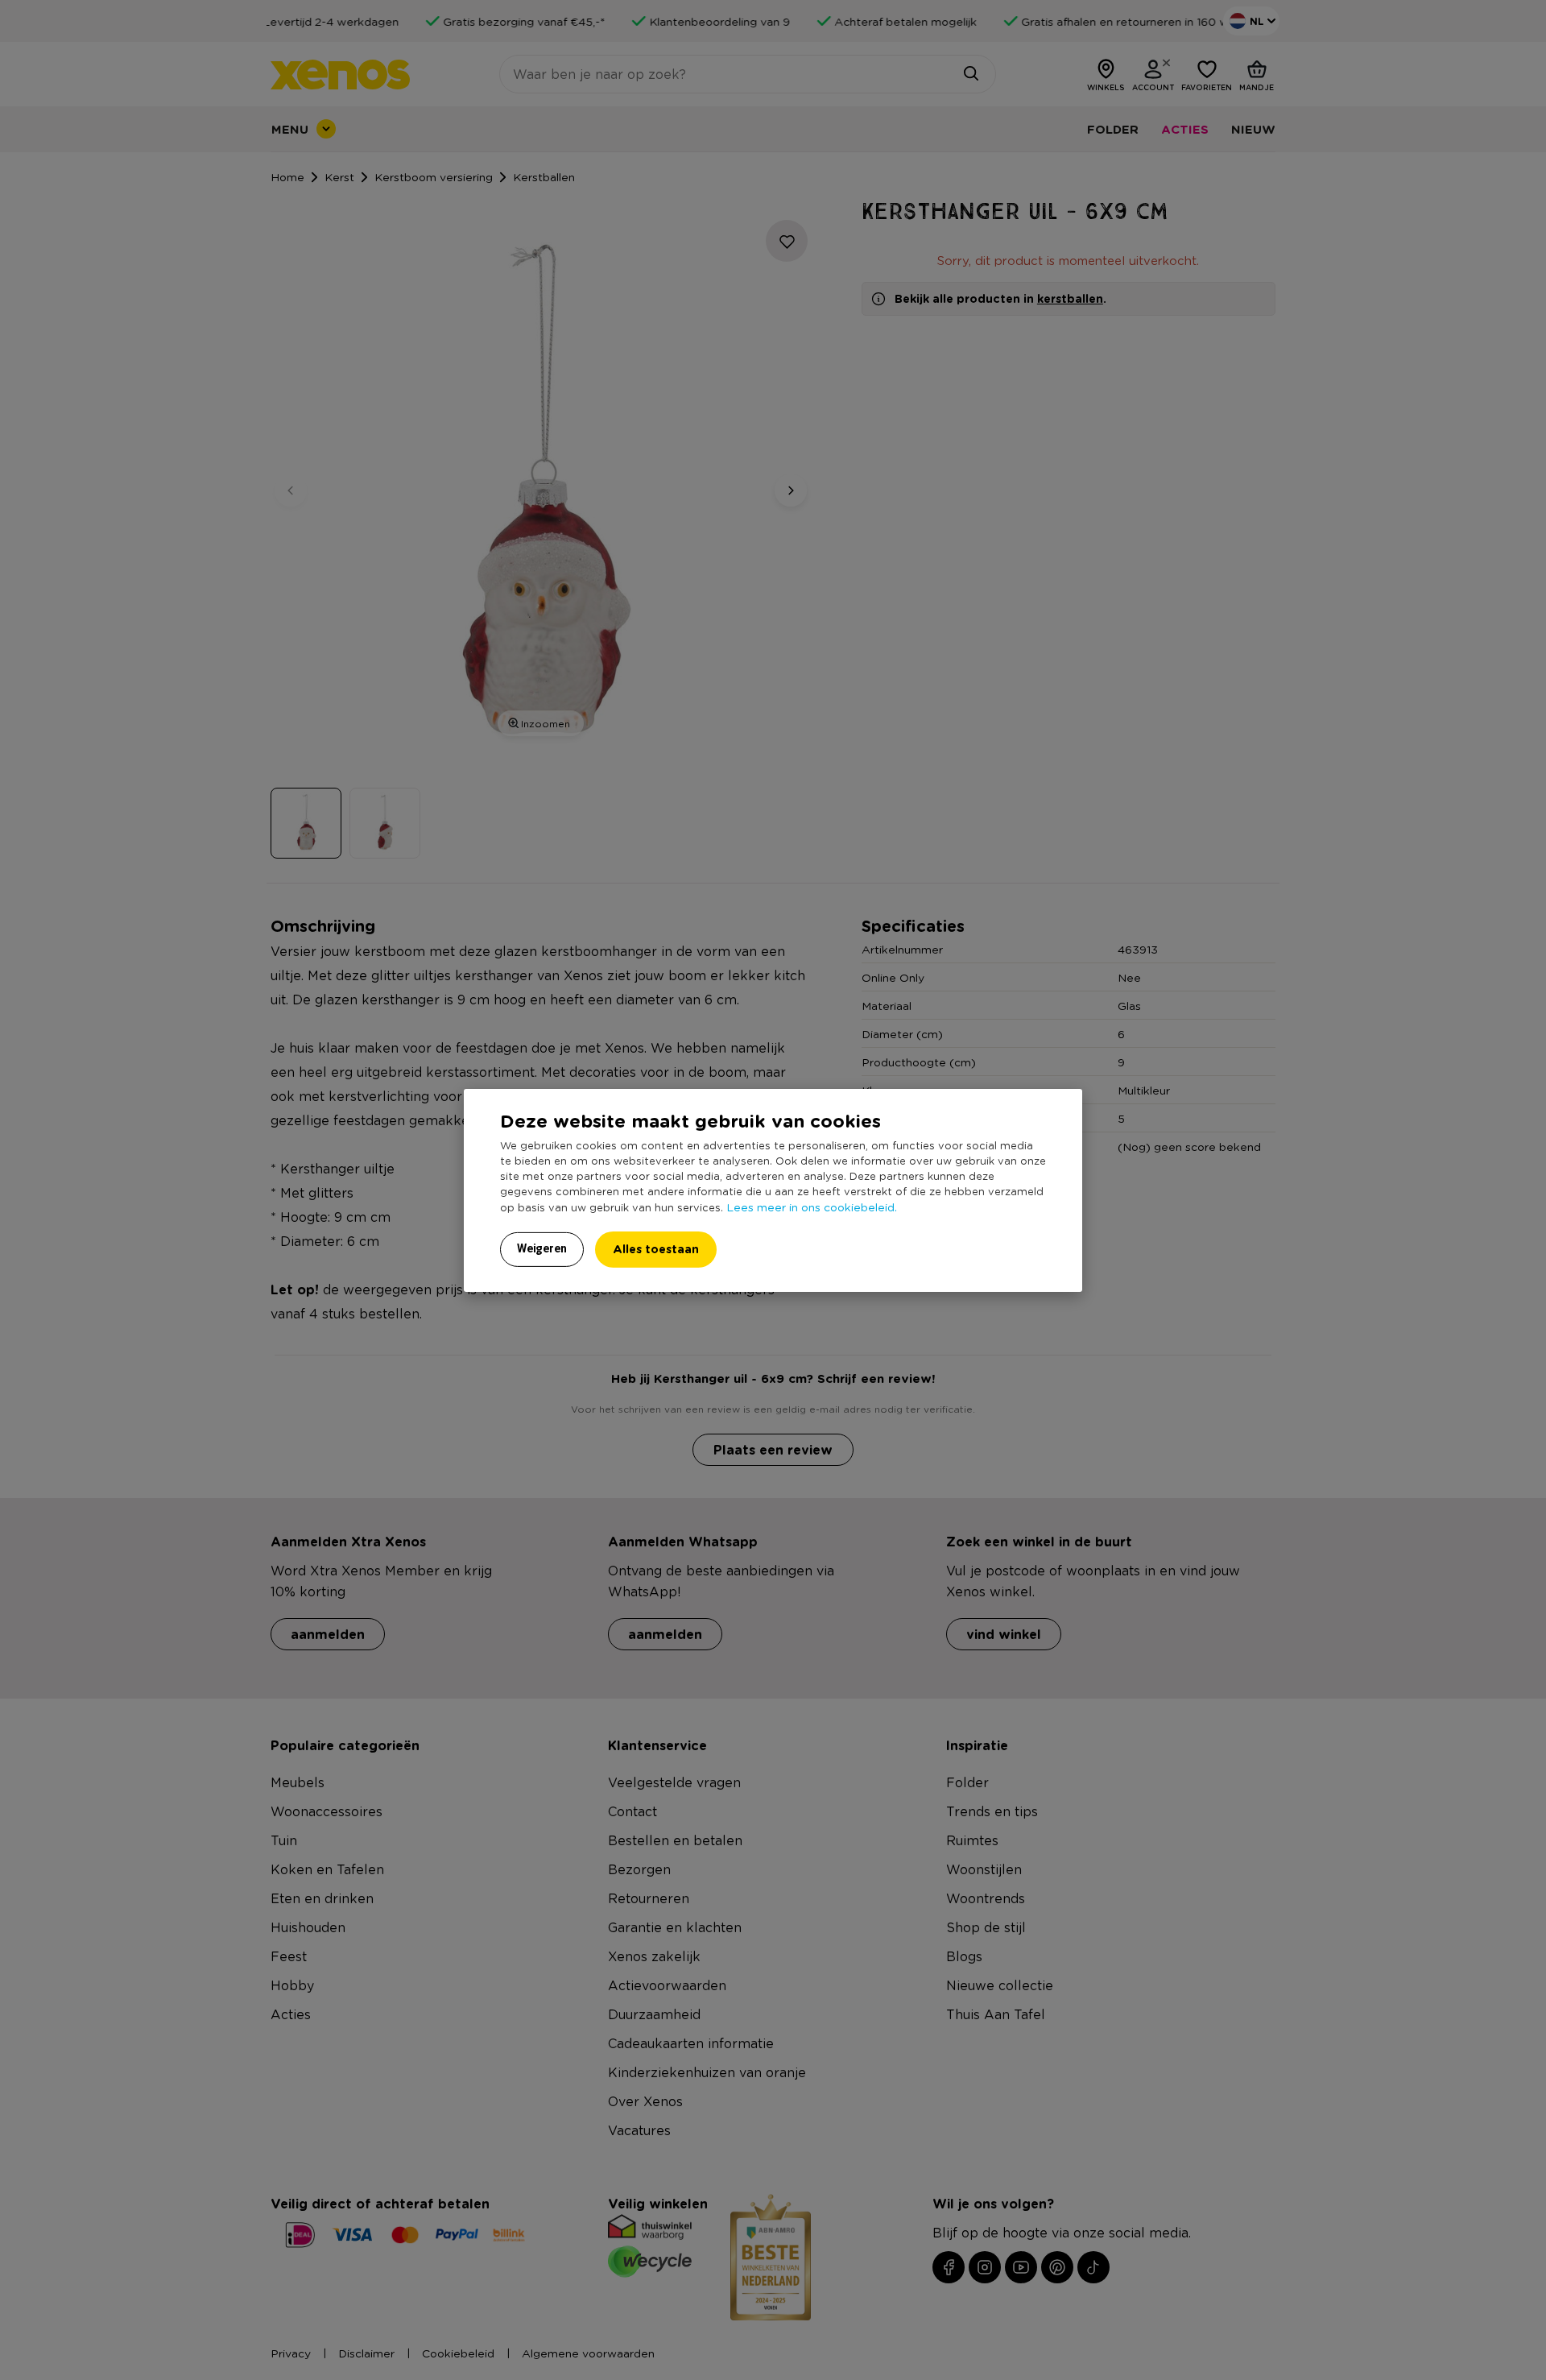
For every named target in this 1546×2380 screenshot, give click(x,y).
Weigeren (542, 1248)
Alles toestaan (656, 1249)
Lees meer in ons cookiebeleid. (812, 1207)
